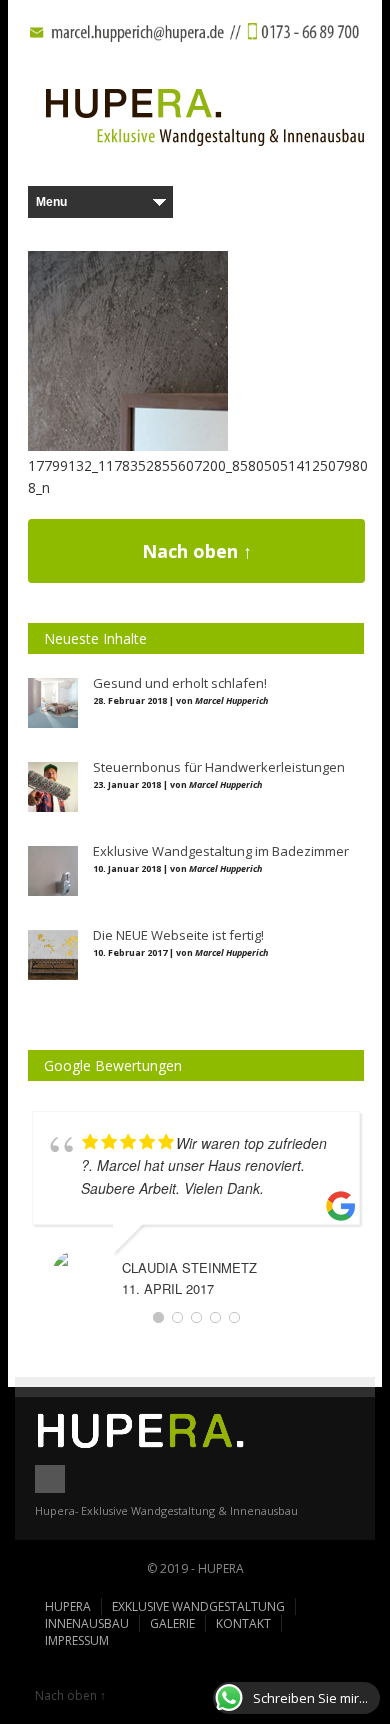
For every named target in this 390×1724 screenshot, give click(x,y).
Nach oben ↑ (197, 551)
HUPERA (68, 1606)
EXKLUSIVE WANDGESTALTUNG (198, 1606)
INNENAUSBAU (87, 1623)
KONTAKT (243, 1623)
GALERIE (172, 1623)
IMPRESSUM (77, 1640)
